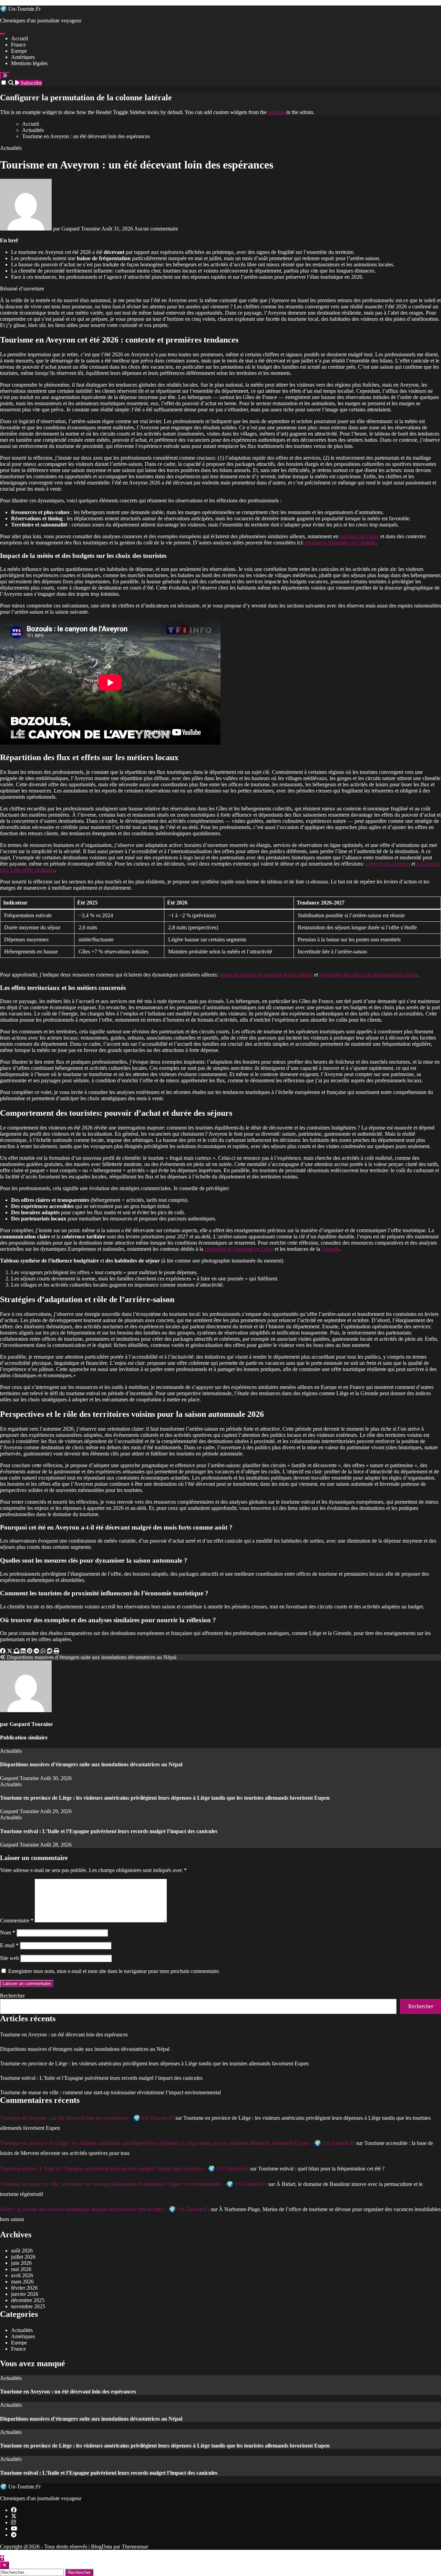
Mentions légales (29, 63)
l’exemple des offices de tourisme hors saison (368, 975)
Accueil (19, 38)
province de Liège (359, 536)
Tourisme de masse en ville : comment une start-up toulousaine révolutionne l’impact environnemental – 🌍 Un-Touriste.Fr (134, 2184)
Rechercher (12, 1996)
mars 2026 (22, 2282)
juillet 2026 (23, 2257)
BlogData (101, 2547)
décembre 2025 (28, 2300)
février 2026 (24, 2288)
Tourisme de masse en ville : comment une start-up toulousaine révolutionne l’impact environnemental (110, 2092)
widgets (277, 112)
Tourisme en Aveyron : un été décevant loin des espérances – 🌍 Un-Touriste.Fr (87, 2118)
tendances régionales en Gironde (340, 543)
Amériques (23, 57)
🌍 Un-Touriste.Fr (20, 9)
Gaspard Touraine (31, 1724)
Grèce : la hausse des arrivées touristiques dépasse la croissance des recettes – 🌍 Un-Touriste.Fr (105, 2209)
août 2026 (22, 2251)
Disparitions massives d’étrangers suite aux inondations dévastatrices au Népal (91, 1764)
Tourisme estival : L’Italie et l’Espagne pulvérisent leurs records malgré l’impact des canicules (109, 1831)
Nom (8, 1933)
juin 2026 (21, 2263)
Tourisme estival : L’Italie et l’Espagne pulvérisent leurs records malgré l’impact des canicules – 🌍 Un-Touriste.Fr (124, 2169)
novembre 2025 (28, 2306)
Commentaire (17, 1920)
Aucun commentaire (156, 229)
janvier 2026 (25, 2294)
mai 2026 (21, 2269)
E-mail (9, 1945)
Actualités (11, 148)
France (18, 45)
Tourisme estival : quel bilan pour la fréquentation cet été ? (321, 2169)
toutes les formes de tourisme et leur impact (266, 975)
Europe (19, 51)
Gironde (330, 1249)
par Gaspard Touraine (76, 229)
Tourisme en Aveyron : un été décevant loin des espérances (64, 2035)
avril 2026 (22, 2275)
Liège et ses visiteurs (388, 864)
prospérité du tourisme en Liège (239, 1249)
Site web (9, 1958)
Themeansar (135, 2547)
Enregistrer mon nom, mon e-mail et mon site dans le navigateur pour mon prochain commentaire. (114, 1971)
